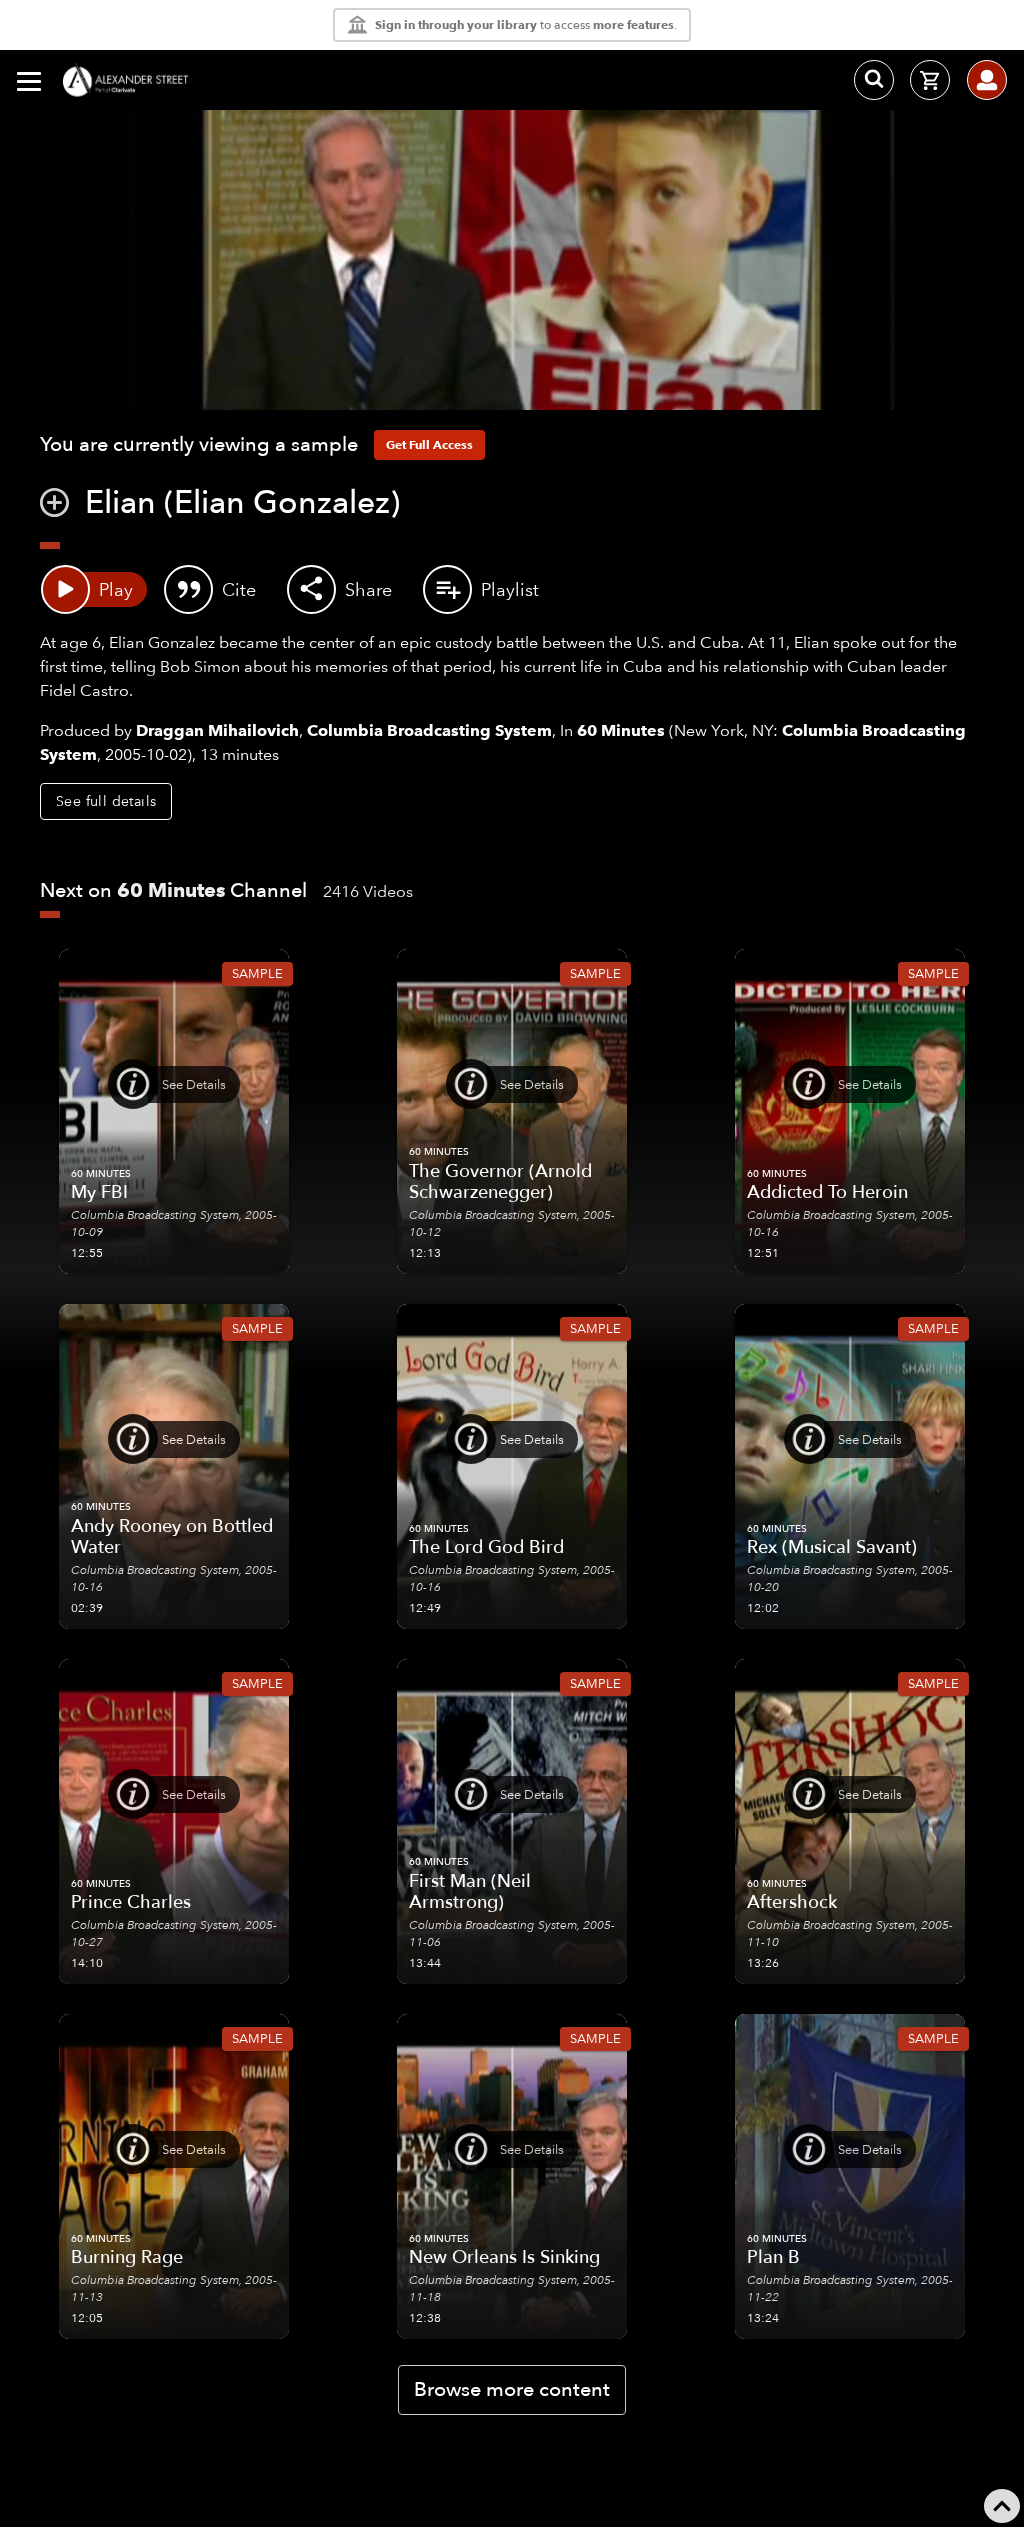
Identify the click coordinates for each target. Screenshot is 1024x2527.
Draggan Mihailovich (217, 730)
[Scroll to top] (1002, 2506)
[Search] (874, 80)
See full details (106, 801)
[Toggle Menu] (29, 80)
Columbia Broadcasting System (429, 730)
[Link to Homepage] (130, 80)
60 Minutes (621, 730)
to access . (526, 25)
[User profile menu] (987, 80)
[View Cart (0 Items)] (930, 80)
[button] (54, 505)
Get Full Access (429, 444)
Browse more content (512, 2389)
